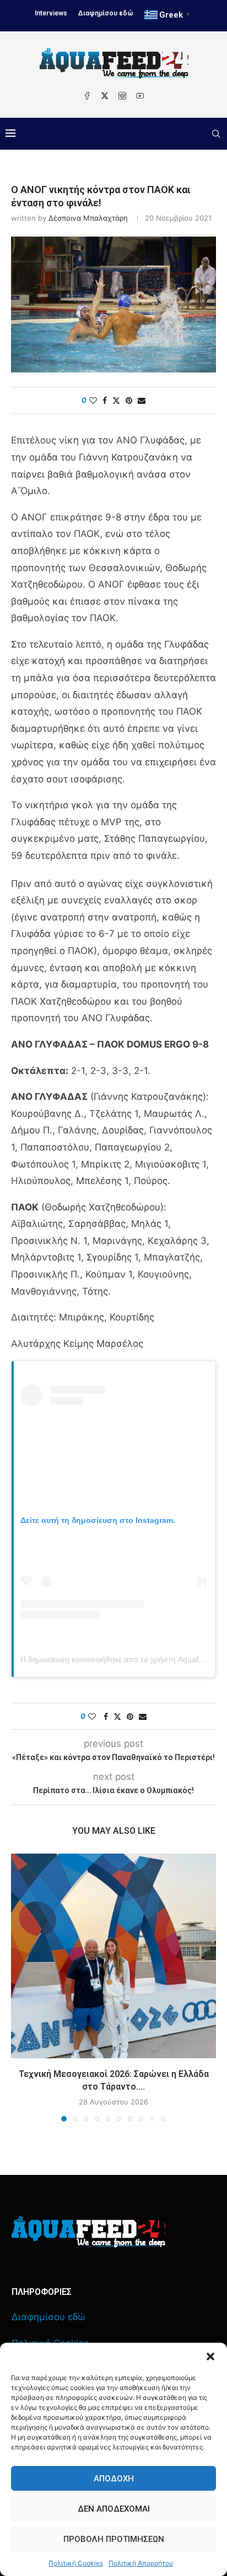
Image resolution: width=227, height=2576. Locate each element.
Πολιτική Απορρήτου (141, 2563)
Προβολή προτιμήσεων (114, 2539)
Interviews (51, 13)
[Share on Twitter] (116, 400)
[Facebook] (87, 96)
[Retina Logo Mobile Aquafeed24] (88, 2232)
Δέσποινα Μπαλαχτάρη (88, 218)
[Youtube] (140, 96)
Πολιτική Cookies (76, 2563)
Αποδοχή (114, 2479)
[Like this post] (93, 400)
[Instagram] (122, 96)
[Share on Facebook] (105, 400)
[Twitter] (105, 96)
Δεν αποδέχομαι (114, 2509)
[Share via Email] (142, 400)
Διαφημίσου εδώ (106, 13)
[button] (210, 2356)
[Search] (216, 134)
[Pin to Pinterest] (129, 400)
